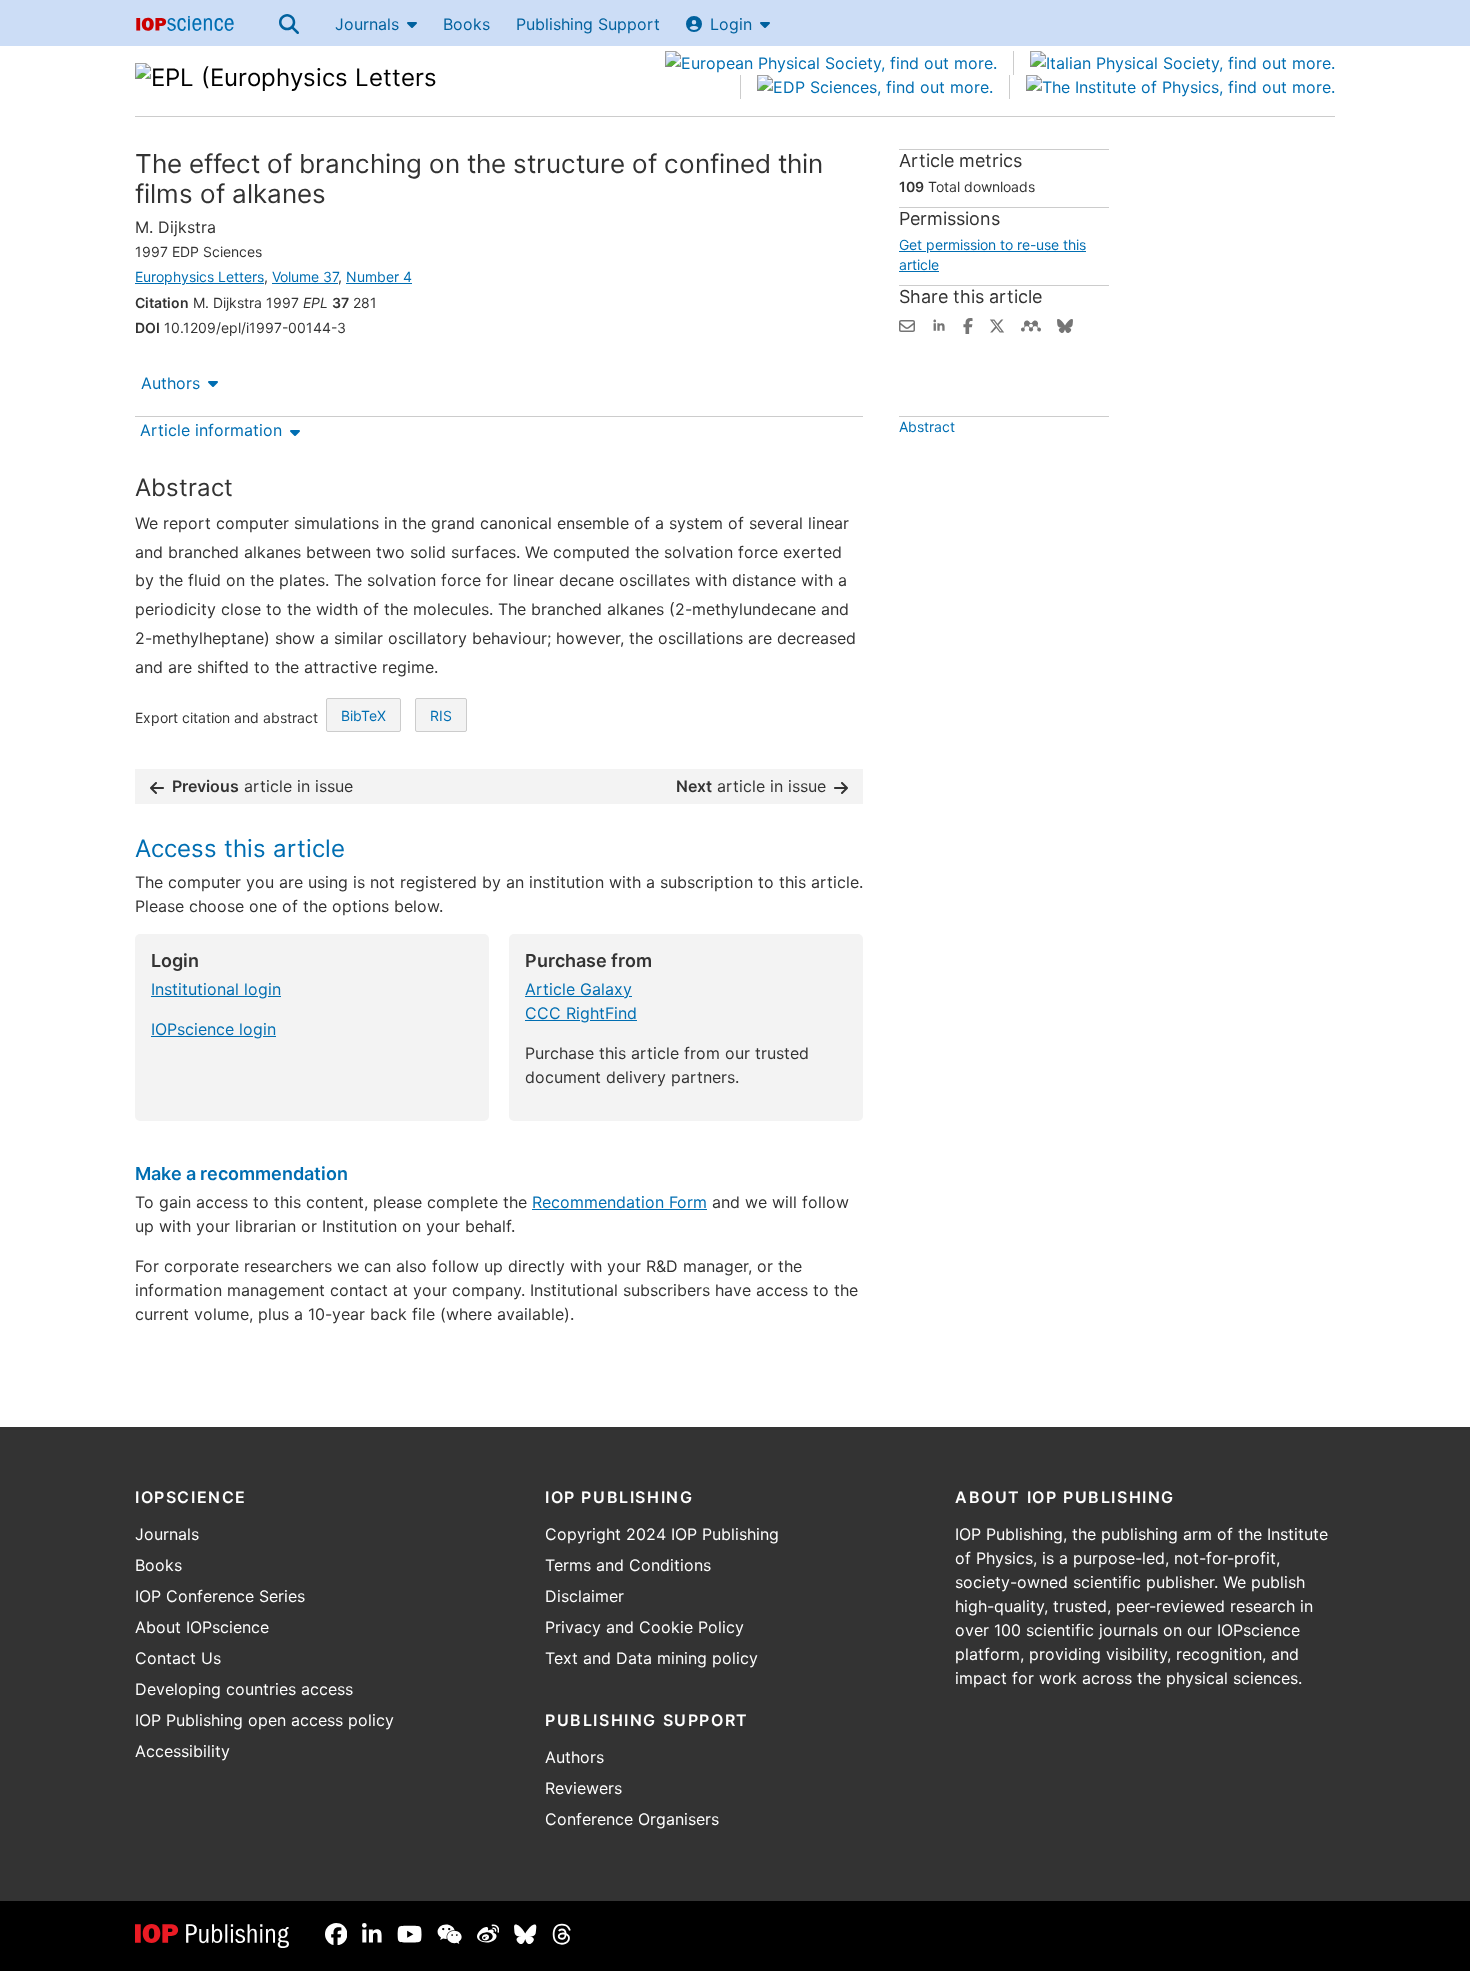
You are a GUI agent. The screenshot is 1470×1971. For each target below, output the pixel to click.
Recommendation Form (619, 1202)
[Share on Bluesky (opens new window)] (1065, 324)
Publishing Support (588, 24)
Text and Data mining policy (651, 1658)
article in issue (262, 786)
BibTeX (363, 715)
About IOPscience (202, 1627)
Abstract (927, 426)
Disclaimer (584, 1596)
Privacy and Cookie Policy (644, 1627)
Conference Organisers (632, 1819)
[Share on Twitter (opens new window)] (997, 324)
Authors (170, 383)
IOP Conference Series (220, 1596)
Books (466, 24)
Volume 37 (305, 276)
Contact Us (178, 1658)
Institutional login (216, 989)
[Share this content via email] (907, 324)
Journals (367, 24)
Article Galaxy (578, 989)
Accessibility (182, 1751)
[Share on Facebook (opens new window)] (968, 324)
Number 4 (379, 276)
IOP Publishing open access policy (264, 1720)
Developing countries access (244, 1689)
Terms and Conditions (628, 1565)
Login (731, 24)
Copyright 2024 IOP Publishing (662, 1534)
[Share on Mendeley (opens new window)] (1031, 324)
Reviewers (583, 1788)
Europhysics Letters (199, 276)
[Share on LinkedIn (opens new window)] (939, 324)
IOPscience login (213, 1029)
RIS (441, 715)
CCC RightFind (581, 1013)
